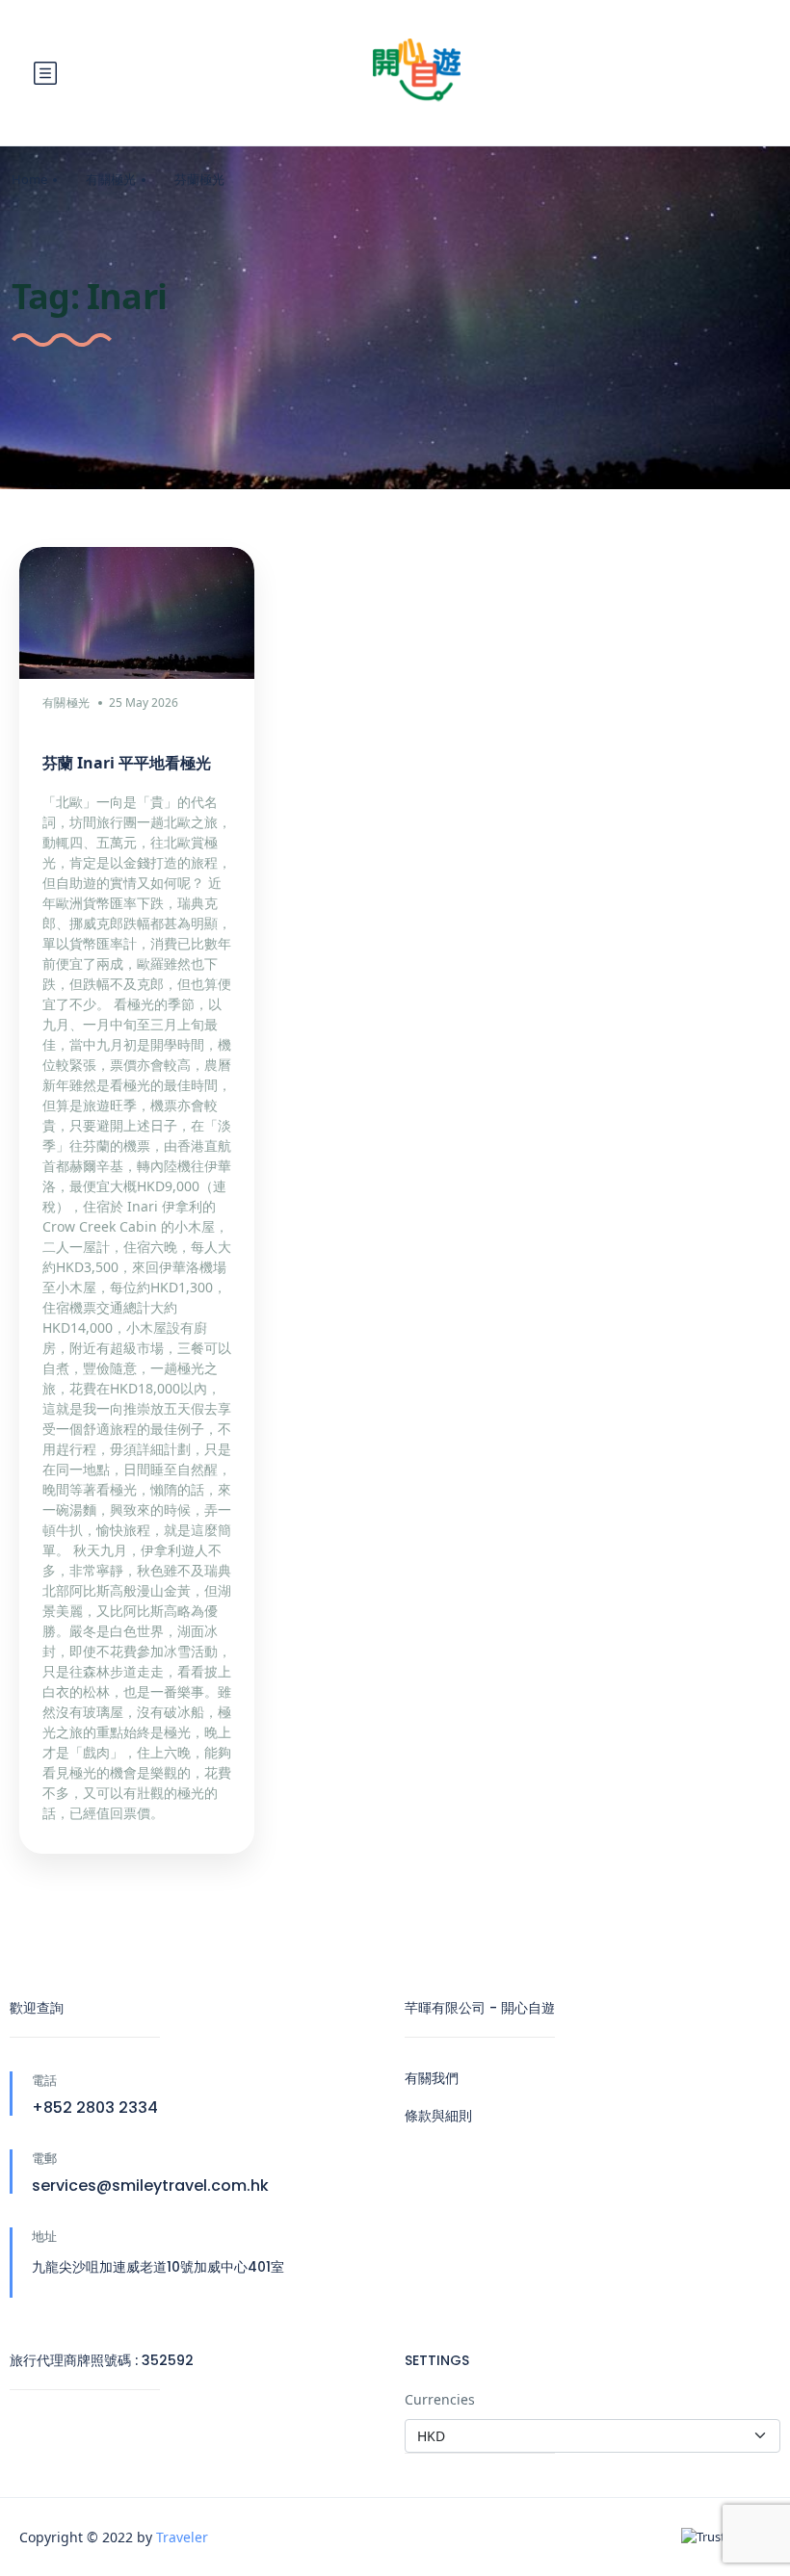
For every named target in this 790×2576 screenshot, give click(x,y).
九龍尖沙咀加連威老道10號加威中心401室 (158, 2267)
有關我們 (432, 2078)
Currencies (440, 2399)
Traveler (182, 2537)
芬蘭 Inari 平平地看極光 (127, 763)
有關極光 (111, 179)
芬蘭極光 (199, 179)
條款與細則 (438, 2116)
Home (29, 179)
